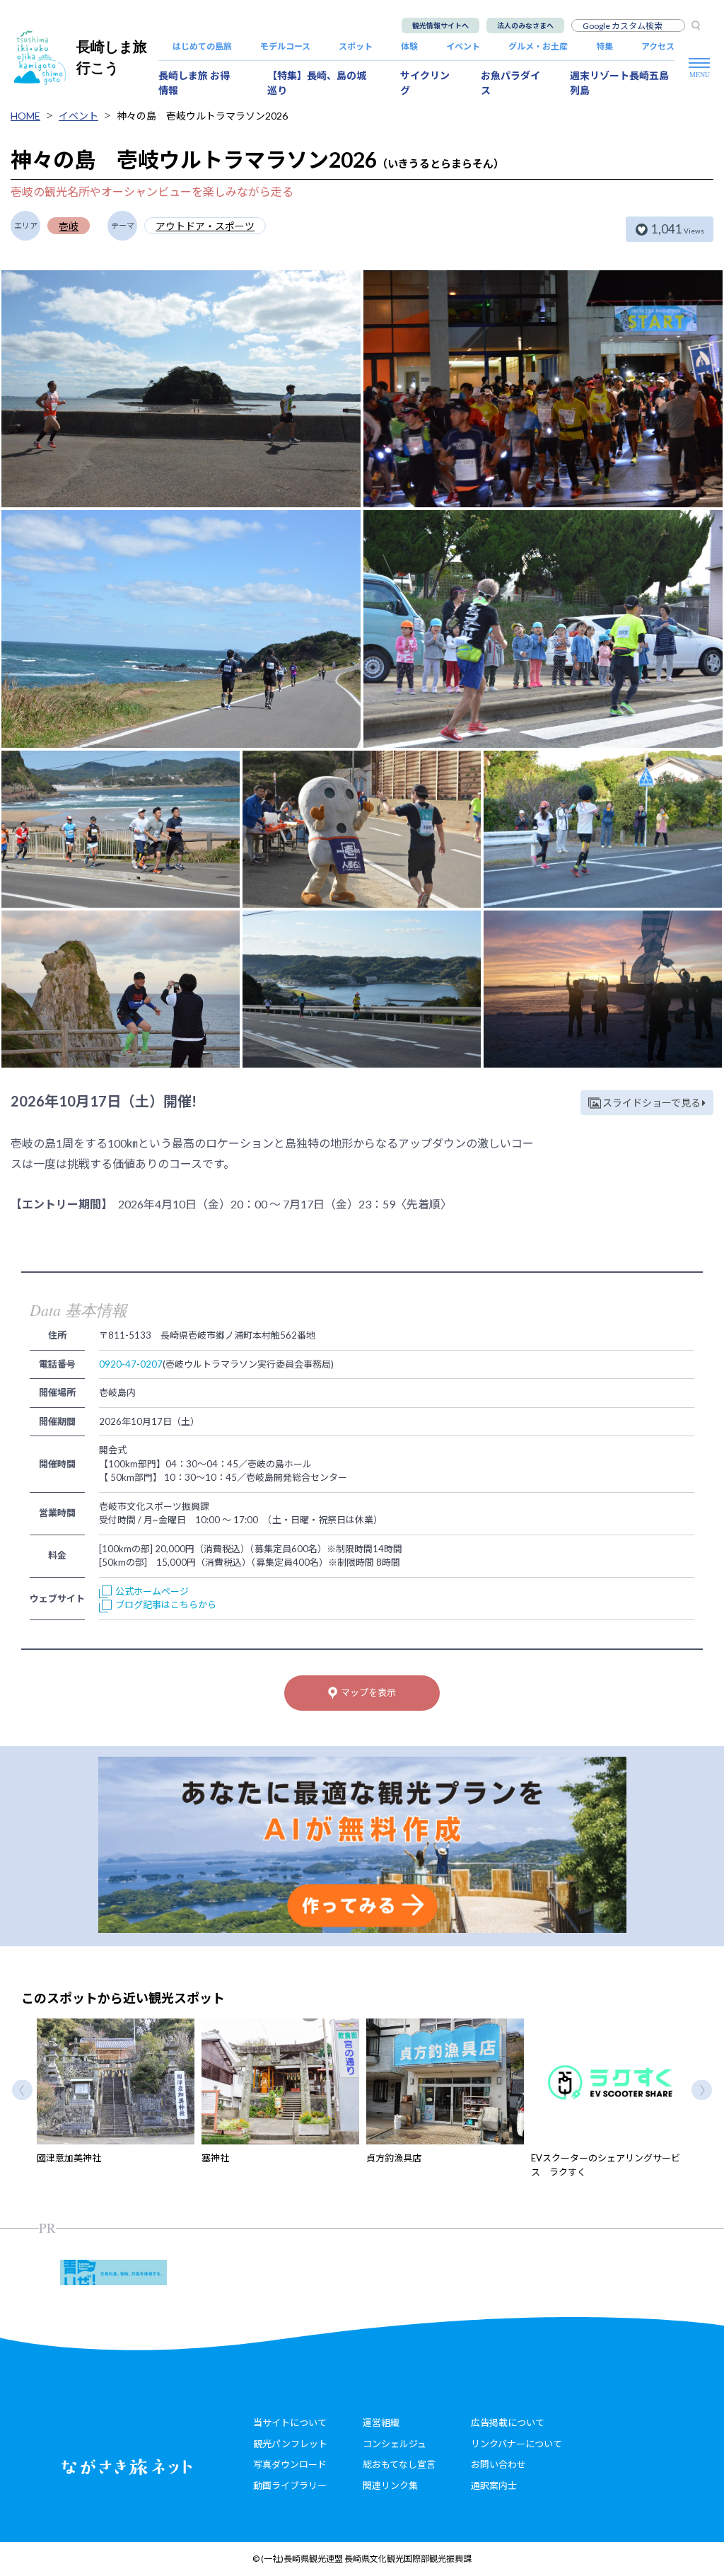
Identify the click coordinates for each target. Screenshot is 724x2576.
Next (702, 2090)
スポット (356, 46)
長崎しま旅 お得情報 (194, 83)
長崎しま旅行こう (112, 57)
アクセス (658, 46)
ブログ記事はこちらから (166, 1605)
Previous (22, 2090)
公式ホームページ (152, 1591)
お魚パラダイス (510, 83)
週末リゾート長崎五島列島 (619, 83)
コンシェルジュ (395, 2444)
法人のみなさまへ (525, 25)
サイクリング (425, 83)
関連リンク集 (390, 2485)
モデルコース (285, 46)
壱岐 (69, 226)
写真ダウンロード (290, 2464)
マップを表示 (368, 1692)
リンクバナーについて (516, 2444)
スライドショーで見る (652, 1103)
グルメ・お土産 (538, 46)
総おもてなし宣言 (399, 2464)
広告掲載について (508, 2422)
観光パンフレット (290, 2444)
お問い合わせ (498, 2464)
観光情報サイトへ (440, 25)
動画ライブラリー (290, 2485)
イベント (463, 46)
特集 (605, 46)
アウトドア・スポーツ (205, 226)
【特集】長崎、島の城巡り (317, 83)
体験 (409, 46)
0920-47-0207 (131, 1364)
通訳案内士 (494, 2485)
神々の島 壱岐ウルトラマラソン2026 (202, 116)
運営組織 (381, 2422)
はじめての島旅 (202, 46)
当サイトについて (290, 2422)
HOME (25, 116)
